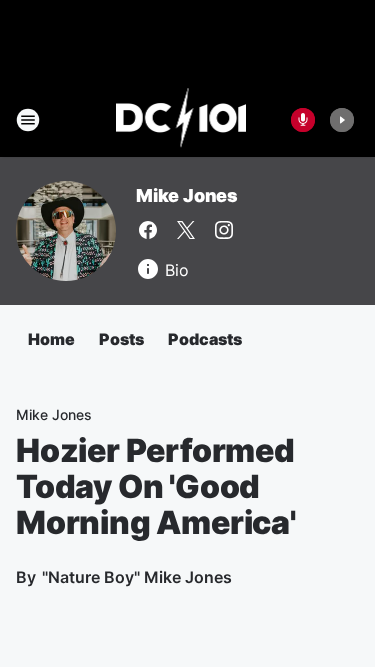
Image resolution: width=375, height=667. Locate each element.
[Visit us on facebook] (148, 230)
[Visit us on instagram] (224, 230)
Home (51, 339)
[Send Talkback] (303, 120)
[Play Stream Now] (342, 120)
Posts (121, 339)
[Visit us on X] (186, 230)
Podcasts (205, 339)
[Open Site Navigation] (28, 120)
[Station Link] (181, 120)
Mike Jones (187, 195)
